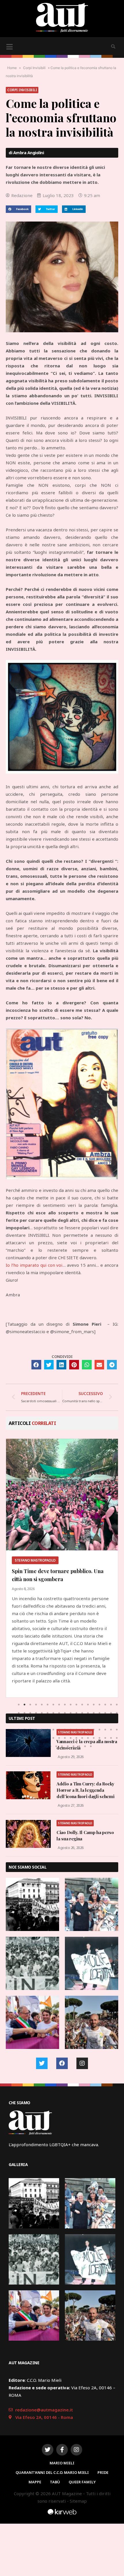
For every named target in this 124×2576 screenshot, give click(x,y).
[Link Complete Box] (62, 1568)
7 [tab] (53, 1705)
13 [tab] (88, 1705)
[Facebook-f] (62, 2450)
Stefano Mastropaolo (75, 1732)
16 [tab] (105, 1705)
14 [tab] (94, 1705)
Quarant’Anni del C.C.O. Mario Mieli (52, 2472)
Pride (103, 2472)
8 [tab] (59, 1705)
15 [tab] (99, 1705)
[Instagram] (82, 2063)
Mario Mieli (62, 2463)
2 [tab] (25, 1705)
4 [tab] (36, 1705)
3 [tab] (30, 1705)
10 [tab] (71, 1705)
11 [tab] (76, 1705)
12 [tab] (82, 1705)
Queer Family (82, 2482)
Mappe (35, 2482)
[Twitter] (42, 2063)
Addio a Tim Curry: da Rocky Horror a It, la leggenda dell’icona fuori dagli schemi (85, 1790)
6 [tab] (48, 1705)
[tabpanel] (62, 1568)
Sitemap (78, 2501)
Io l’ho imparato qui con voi (34, 1265)
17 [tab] (111, 1705)
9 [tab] (65, 1705)
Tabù (55, 2482)
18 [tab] (117, 1705)
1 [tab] (19, 1705)
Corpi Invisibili (34, 68)
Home (12, 68)
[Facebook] (62, 2063)
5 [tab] (42, 1705)
